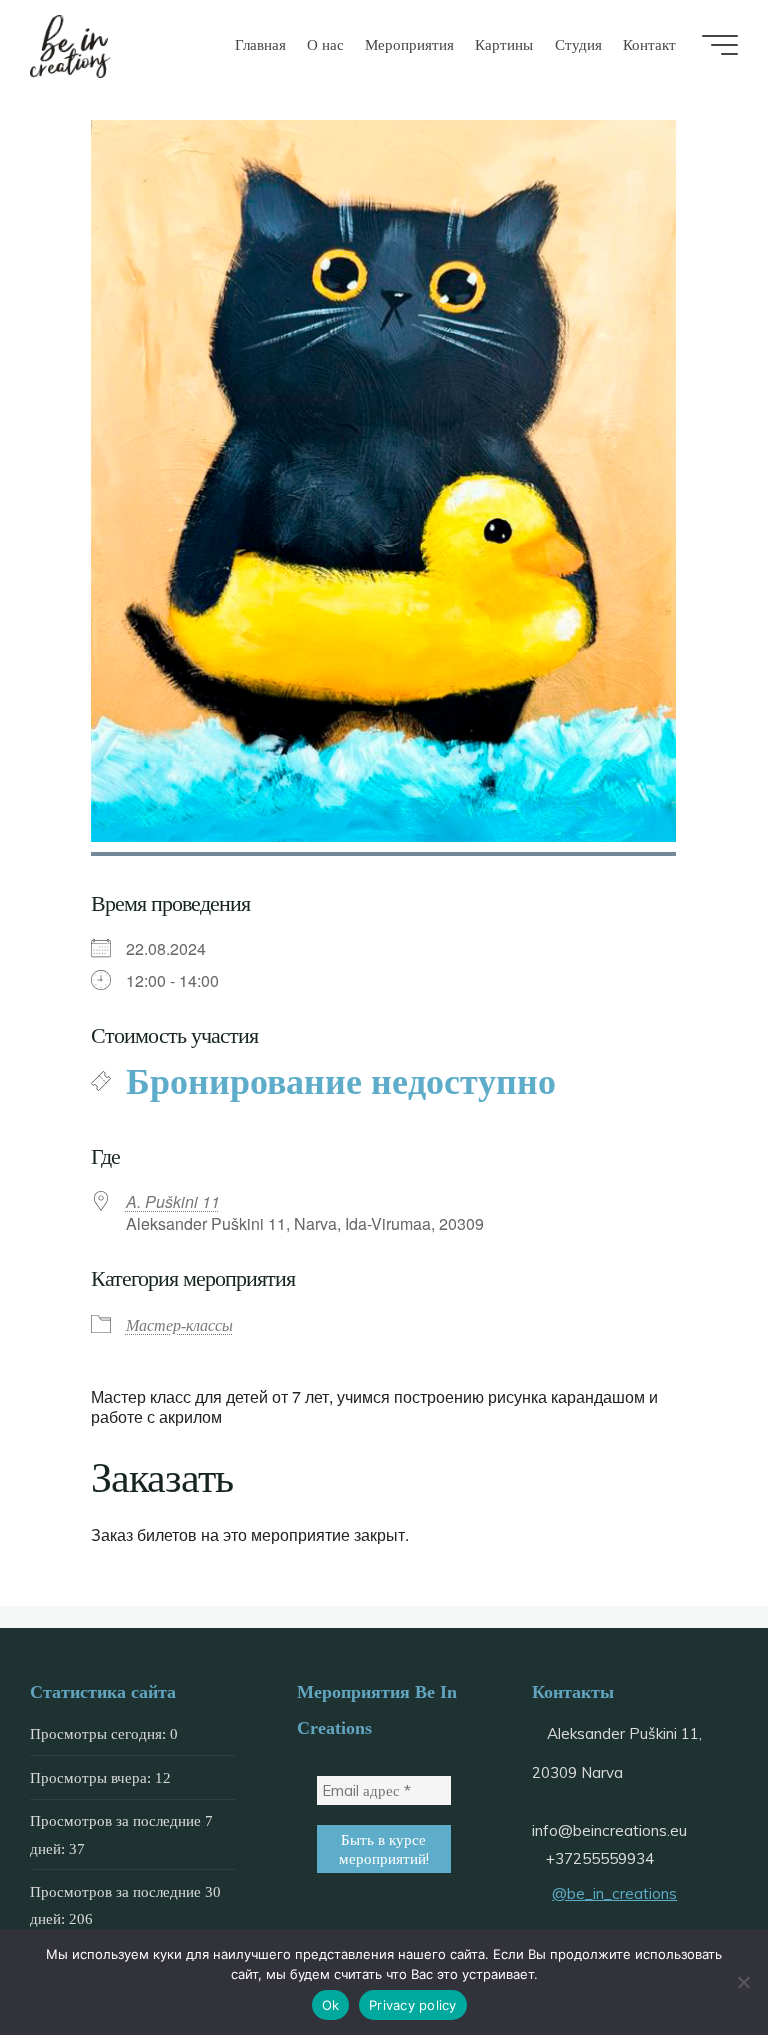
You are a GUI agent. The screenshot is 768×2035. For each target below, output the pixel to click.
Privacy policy (413, 2005)
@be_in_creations (614, 1893)
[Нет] (743, 1982)
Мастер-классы (179, 1325)
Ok (331, 2005)
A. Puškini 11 (173, 1202)
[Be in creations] (71, 44)
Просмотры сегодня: (100, 1733)
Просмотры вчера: (92, 1777)
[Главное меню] (720, 45)
